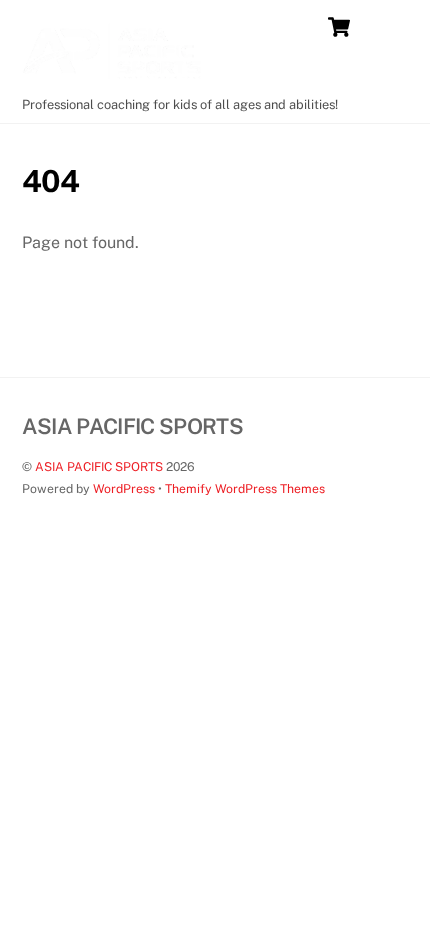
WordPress (124, 488)
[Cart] (339, 27)
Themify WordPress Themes (245, 488)
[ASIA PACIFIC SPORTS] (112, 78)
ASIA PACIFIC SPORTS (99, 466)
